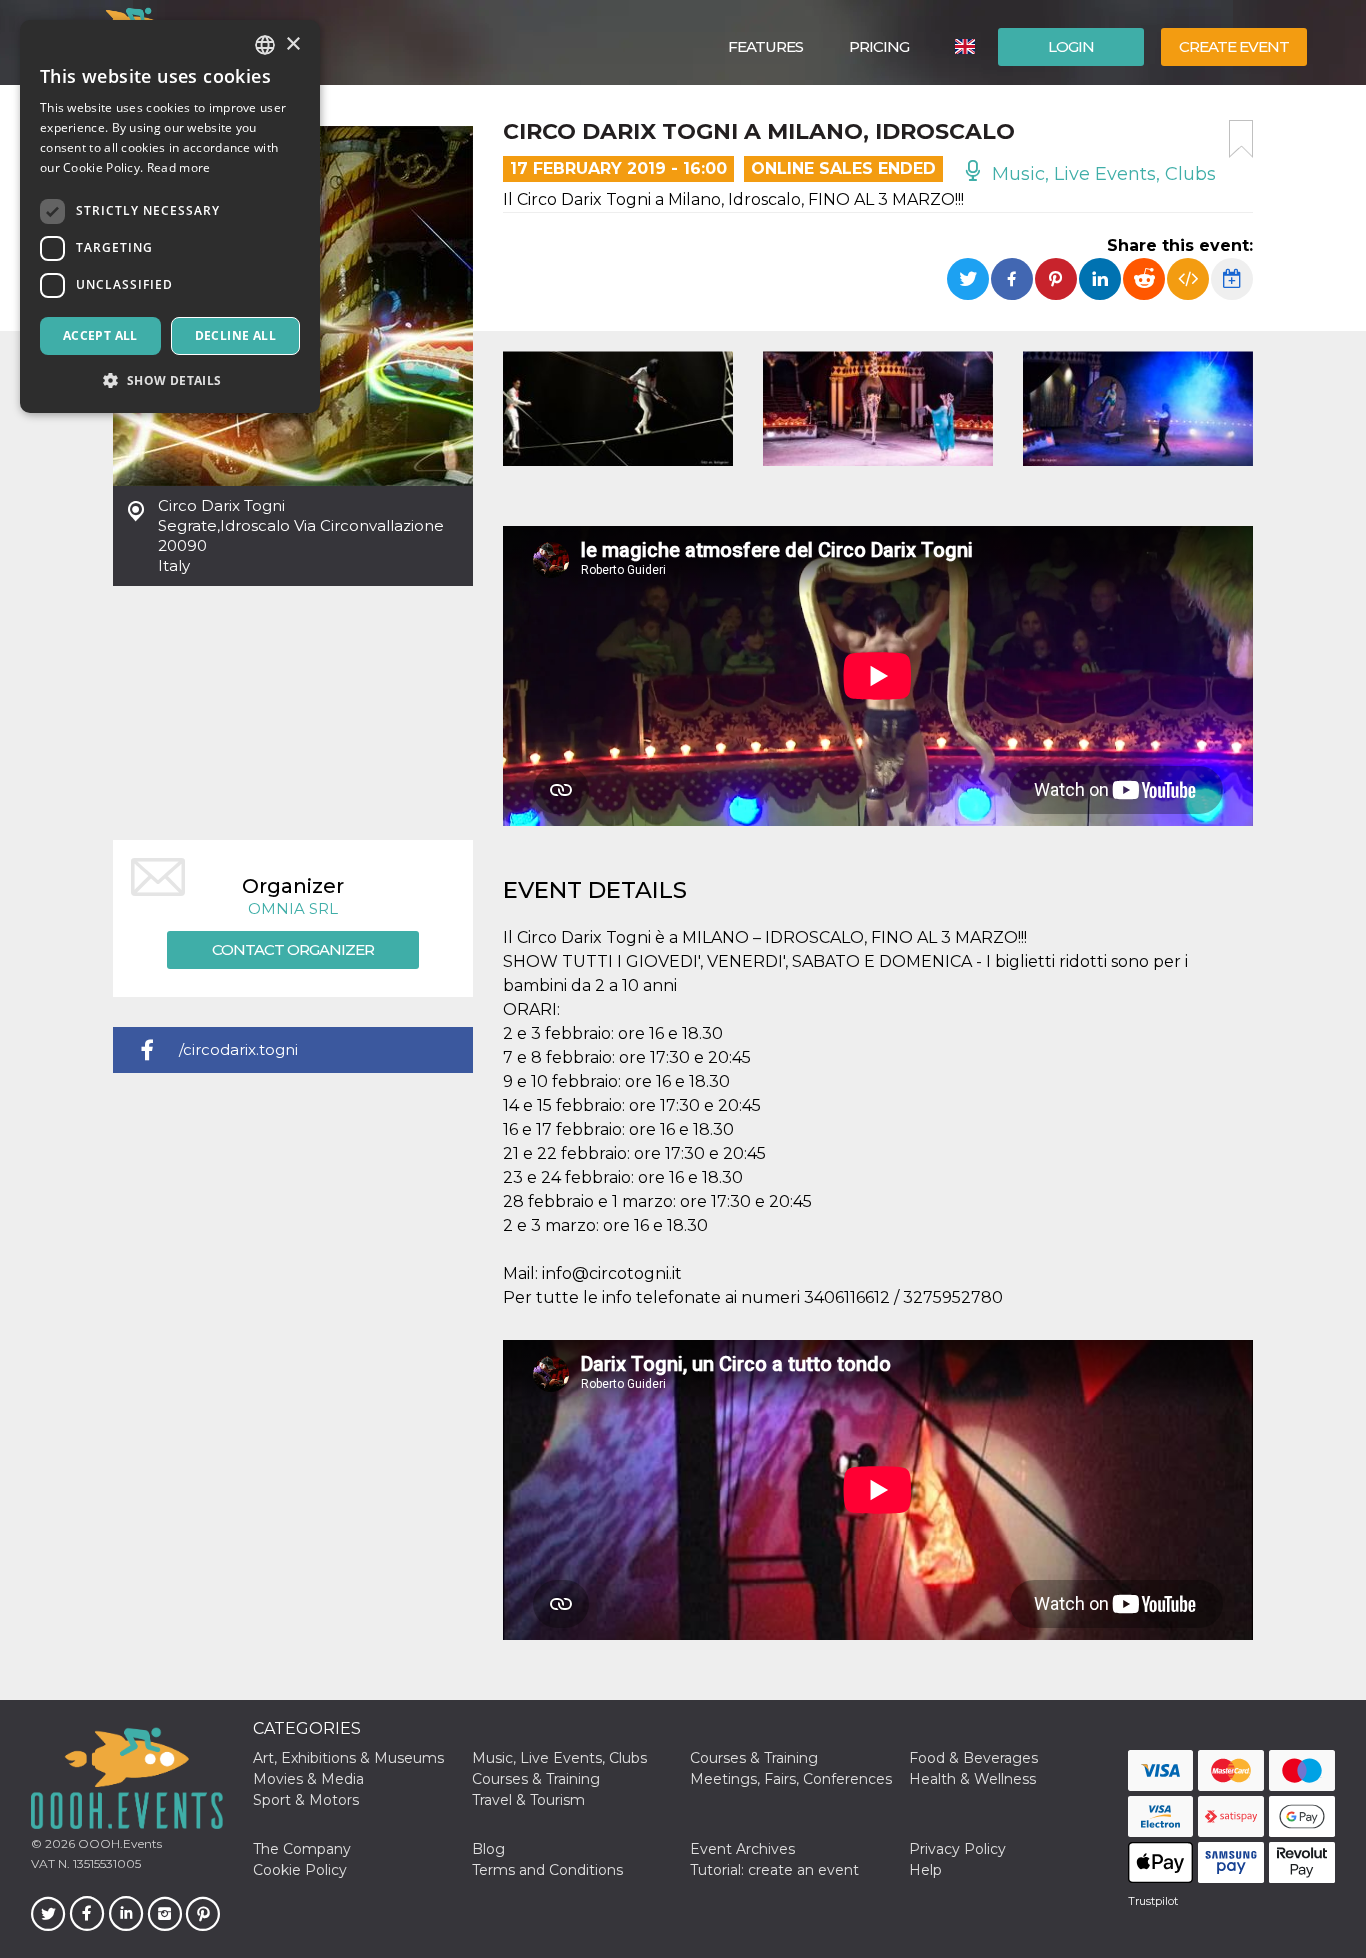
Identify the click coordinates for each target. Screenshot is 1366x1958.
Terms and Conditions (547, 1870)
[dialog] (170, 216)
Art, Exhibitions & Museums (348, 1758)
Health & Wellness (972, 1779)
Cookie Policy (300, 1870)
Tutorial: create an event (774, 1870)
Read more (179, 167)
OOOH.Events (118, 1843)
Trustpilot (1153, 1901)
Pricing (879, 46)
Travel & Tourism (528, 1800)
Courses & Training (754, 1758)
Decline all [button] (235, 335)
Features (765, 46)
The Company (302, 1849)
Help (925, 1870)
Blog (488, 1849)
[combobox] (265, 45)
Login (1071, 46)
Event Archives (742, 1849)
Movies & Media (308, 1779)
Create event (1234, 46)
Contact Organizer (293, 949)
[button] (170, 380)
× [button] (292, 44)
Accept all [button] (100, 335)
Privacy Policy (957, 1849)
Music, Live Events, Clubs (1101, 174)
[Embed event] (1188, 279)
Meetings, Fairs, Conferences (791, 1779)
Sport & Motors (306, 1800)
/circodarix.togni (238, 1049)
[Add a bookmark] (1241, 139)
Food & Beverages (973, 1758)
